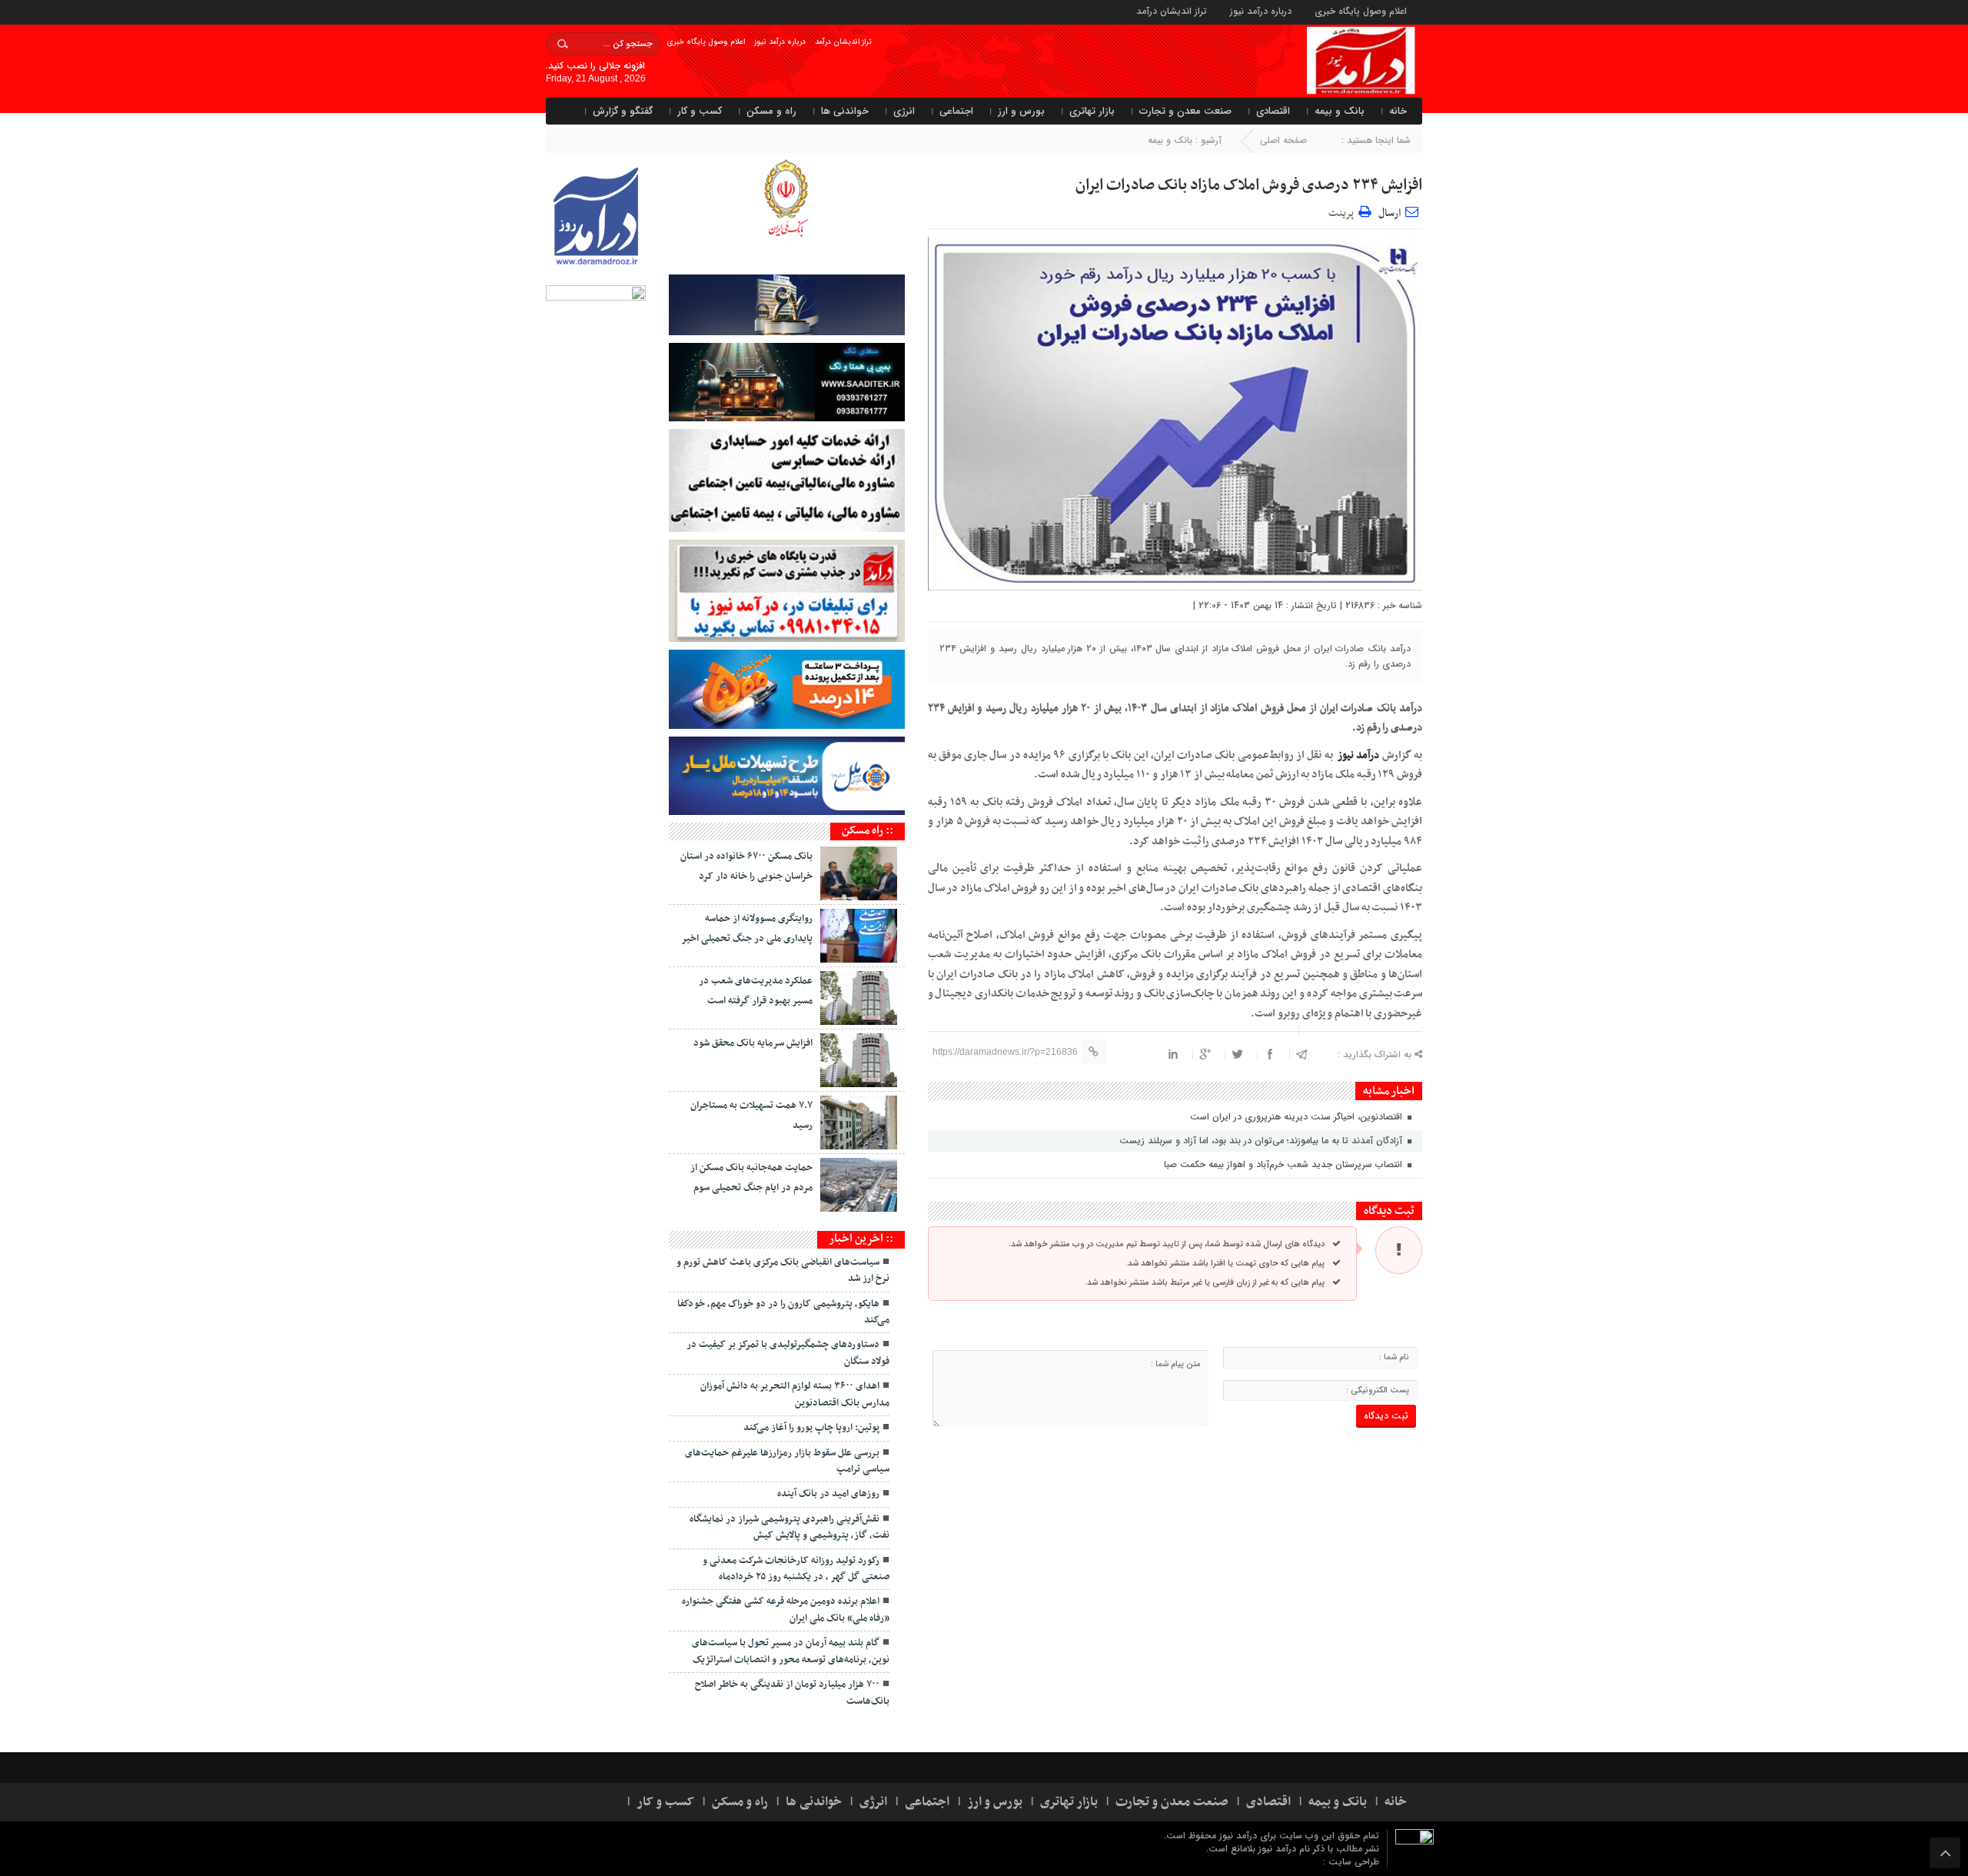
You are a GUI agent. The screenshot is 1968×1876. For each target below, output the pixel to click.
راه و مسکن (771, 111)
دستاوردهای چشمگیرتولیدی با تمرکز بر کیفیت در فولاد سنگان (788, 1353)
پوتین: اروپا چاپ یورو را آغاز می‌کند (811, 1428)
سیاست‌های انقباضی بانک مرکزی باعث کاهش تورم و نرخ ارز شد (783, 1271)
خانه (1398, 111)
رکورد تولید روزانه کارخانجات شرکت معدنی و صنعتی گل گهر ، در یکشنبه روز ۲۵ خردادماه (796, 1569)
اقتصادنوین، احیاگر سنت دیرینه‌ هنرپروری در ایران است (1298, 1117)
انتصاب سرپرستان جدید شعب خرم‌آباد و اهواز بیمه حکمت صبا (1285, 1164)
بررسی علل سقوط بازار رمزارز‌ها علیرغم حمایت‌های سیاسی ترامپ (787, 1461)
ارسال (1390, 213)
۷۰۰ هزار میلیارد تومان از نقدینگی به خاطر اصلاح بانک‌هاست (792, 1693)
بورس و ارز (1021, 111)
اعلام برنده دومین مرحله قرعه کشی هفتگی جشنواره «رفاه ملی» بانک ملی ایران (786, 1610)
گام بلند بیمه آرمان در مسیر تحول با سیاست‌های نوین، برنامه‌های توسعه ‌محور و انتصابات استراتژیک (791, 1651)
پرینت (1343, 212)
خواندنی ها (845, 111)
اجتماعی (956, 111)
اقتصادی (1273, 111)
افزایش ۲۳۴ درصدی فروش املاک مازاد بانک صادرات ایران (1249, 185)
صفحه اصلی (1283, 140)
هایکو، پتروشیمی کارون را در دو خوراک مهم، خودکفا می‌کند (783, 1312)
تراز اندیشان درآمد (1172, 10)
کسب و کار (700, 111)
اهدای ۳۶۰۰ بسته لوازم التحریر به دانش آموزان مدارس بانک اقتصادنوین (795, 1394)
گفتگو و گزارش (623, 111)
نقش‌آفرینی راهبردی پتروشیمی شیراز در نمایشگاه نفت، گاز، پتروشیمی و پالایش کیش (790, 1527)
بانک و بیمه (1340, 111)
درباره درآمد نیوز (1261, 10)
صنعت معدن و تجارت (1185, 111)
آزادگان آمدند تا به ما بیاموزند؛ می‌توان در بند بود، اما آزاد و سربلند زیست (1262, 1141)
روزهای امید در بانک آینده (828, 1494)
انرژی (904, 111)
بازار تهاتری (1092, 111)
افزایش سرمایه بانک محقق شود (753, 1043)
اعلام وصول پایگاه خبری (1361, 10)
